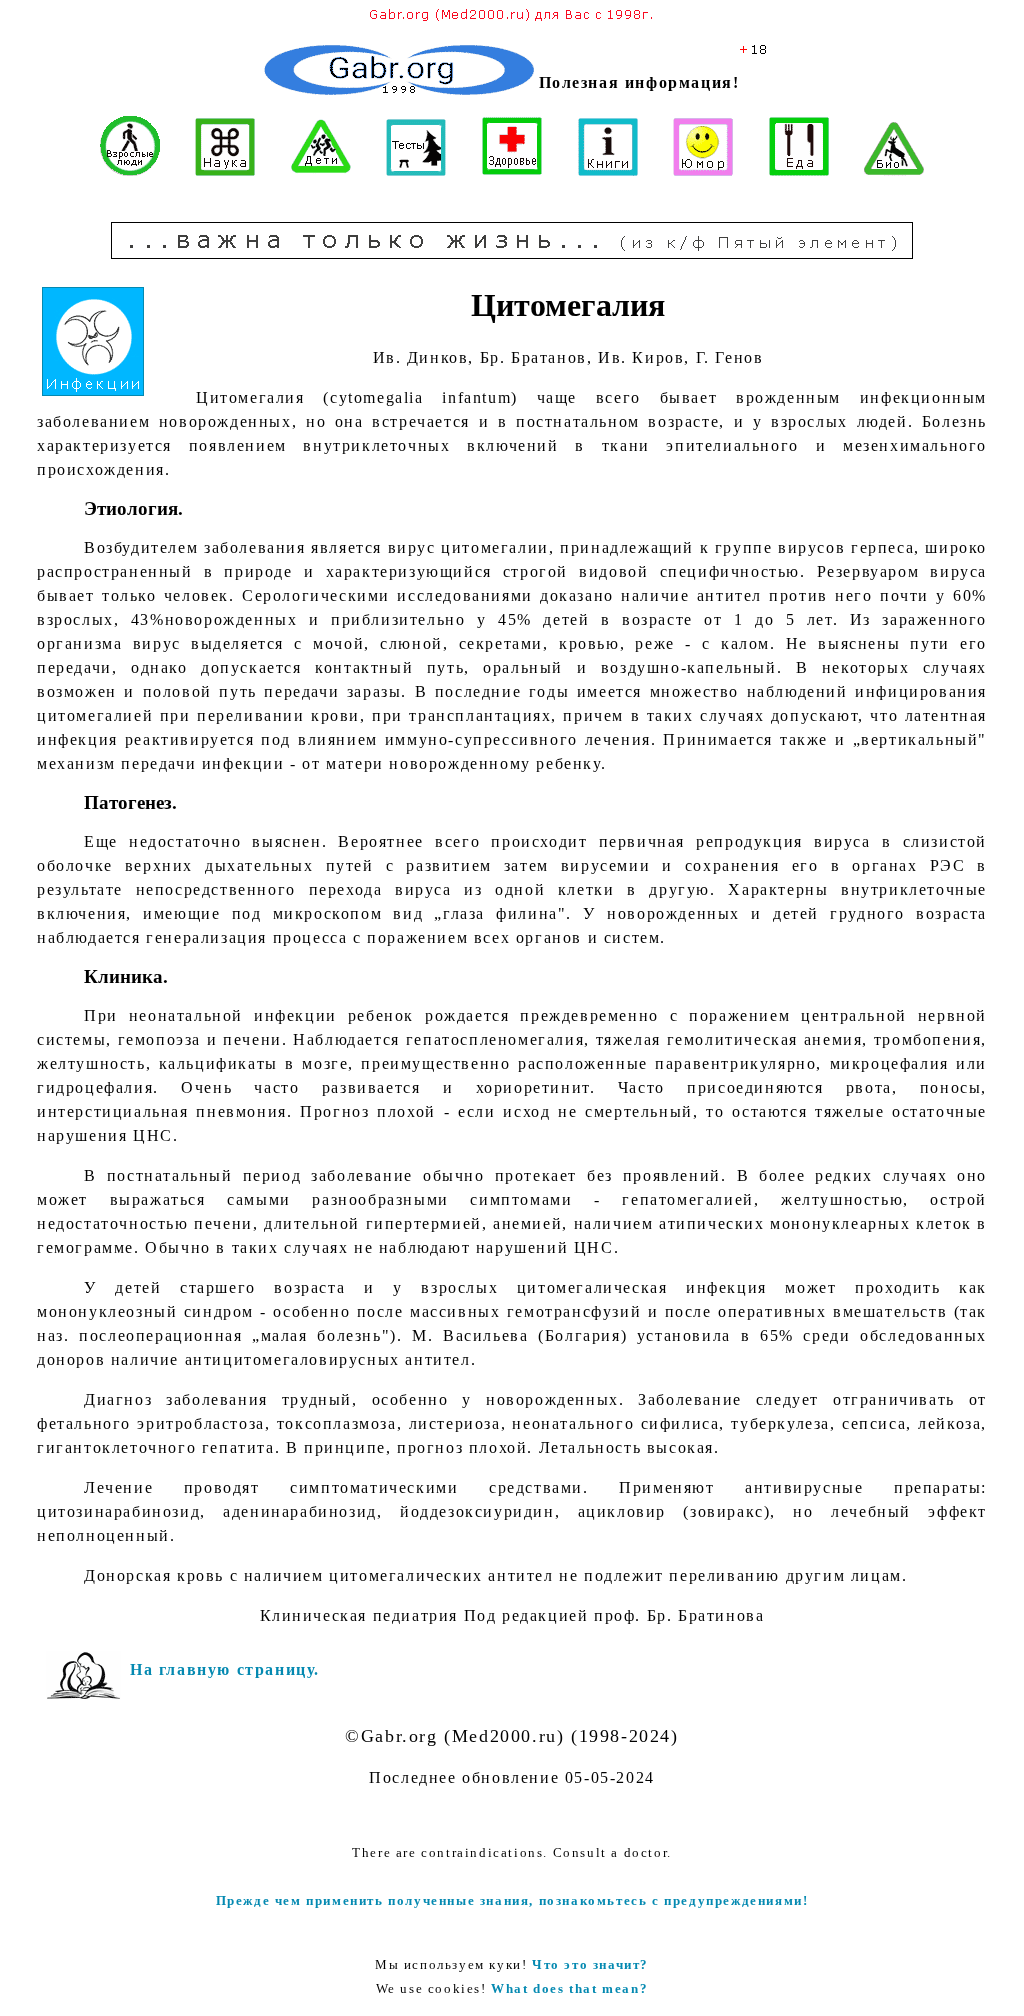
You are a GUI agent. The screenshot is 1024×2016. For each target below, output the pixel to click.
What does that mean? (569, 1988)
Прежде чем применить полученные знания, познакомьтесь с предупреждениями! (512, 1900)
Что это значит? (590, 1964)
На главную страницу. (225, 1669)
